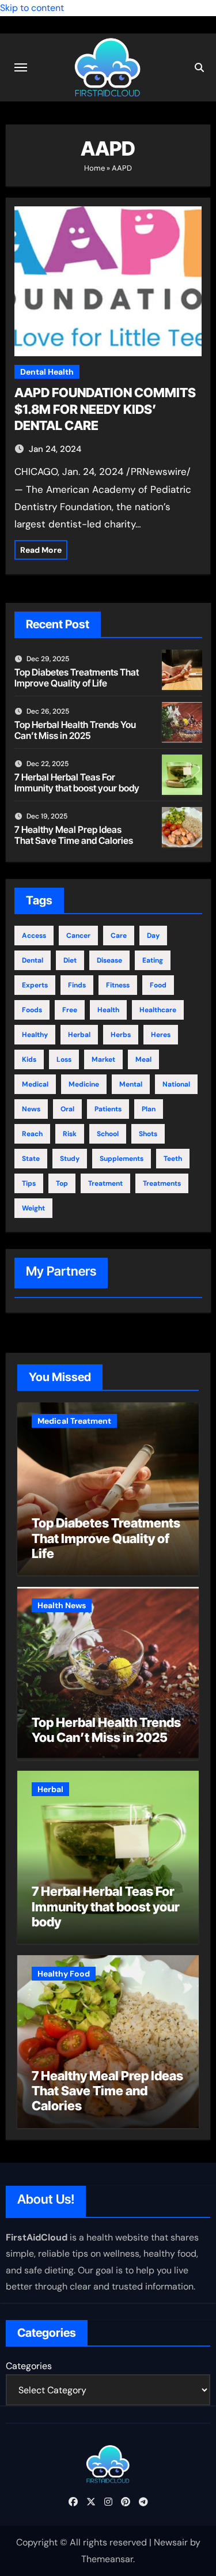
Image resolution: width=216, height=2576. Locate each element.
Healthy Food (64, 1974)
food (158, 985)
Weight (33, 1208)
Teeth (173, 1159)
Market (103, 1059)
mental (131, 1084)
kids (29, 1059)
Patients (108, 1109)
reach (32, 1134)
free (70, 1010)
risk (70, 1134)
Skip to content (32, 8)
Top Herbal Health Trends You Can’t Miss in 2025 (75, 730)
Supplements (122, 1159)
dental (33, 960)
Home (94, 168)
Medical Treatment (74, 1421)
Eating (153, 960)
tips (29, 1183)
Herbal (79, 1035)
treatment (105, 1183)
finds (77, 985)
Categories (29, 2366)
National (176, 1084)
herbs (121, 1035)
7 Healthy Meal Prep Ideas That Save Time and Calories (74, 835)
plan (149, 1109)
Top (62, 1183)
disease (109, 960)
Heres (161, 1035)
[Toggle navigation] (21, 67)
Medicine (84, 1084)
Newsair (171, 2542)
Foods (32, 1010)
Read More (41, 550)
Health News (62, 1605)
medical (35, 1084)
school (108, 1134)
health (108, 1010)
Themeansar (107, 2559)
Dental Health (47, 372)
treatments (162, 1183)
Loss (64, 1059)
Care (119, 936)
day (153, 936)
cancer (78, 936)
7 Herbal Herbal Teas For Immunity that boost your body (77, 782)
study (70, 1159)
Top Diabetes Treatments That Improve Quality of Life (77, 678)
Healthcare (158, 1010)
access (34, 936)
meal (143, 1059)
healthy (35, 1035)
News (31, 1109)
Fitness (118, 985)
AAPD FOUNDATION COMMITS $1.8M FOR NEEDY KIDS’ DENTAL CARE (105, 409)
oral (67, 1109)
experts (35, 985)
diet (70, 960)
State (31, 1159)
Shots (148, 1134)
